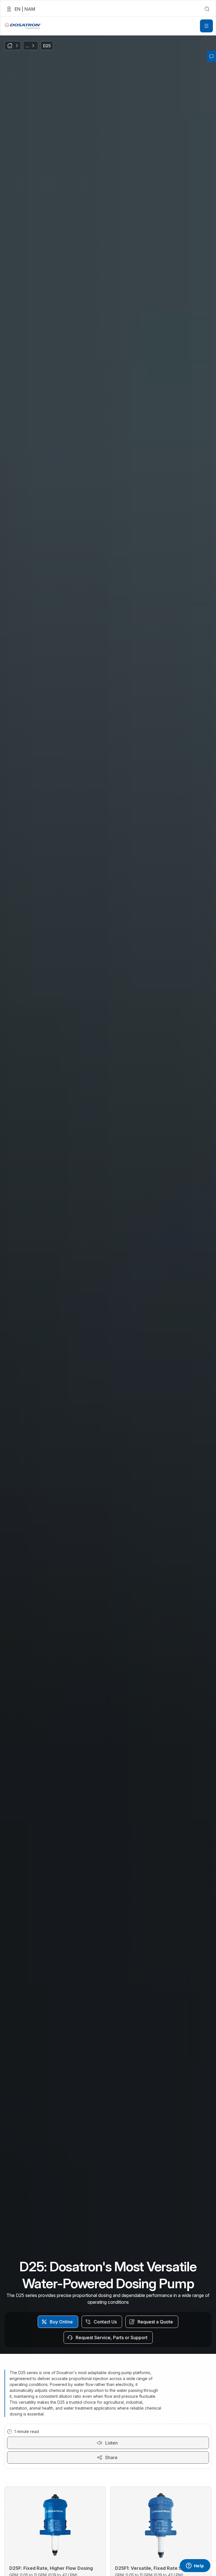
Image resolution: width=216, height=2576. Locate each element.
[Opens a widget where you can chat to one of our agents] (195, 2566)
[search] (207, 9)
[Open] (206, 26)
